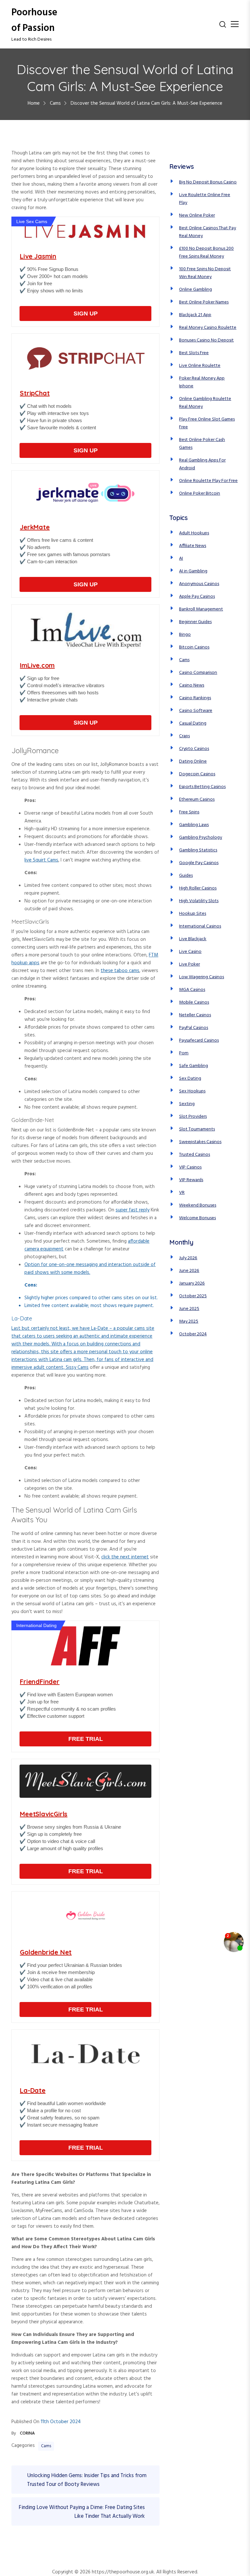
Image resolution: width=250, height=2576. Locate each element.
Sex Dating (190, 1079)
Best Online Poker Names (204, 302)
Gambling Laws (194, 825)
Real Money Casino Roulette (208, 328)
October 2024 (193, 1334)
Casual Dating (193, 723)
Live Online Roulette (200, 366)
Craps (184, 736)
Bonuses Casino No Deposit (206, 340)
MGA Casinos (192, 990)
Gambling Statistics (198, 850)
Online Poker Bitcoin (200, 494)
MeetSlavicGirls (44, 1814)
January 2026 (192, 1283)
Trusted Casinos (194, 1155)
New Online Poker (197, 215)
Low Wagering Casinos (201, 977)
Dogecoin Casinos (197, 774)
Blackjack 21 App (195, 315)
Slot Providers (193, 1117)
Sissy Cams (77, 1368)
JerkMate (35, 527)
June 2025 (189, 1309)
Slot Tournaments (197, 1129)
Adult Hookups (194, 533)
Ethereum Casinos (197, 800)
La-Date (33, 2090)
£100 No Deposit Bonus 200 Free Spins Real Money (206, 253)
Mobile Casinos (194, 1002)
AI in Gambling (193, 571)
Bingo (185, 635)
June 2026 (189, 1271)
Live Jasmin (38, 256)
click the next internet (125, 1557)
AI (181, 559)
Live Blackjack (193, 939)
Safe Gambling (194, 1066)
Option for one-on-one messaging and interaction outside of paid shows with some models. (90, 1269)
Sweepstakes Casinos (200, 1142)
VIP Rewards (191, 1180)
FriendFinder (40, 1682)
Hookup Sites (193, 914)
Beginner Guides (195, 622)
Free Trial (86, 1739)
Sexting (187, 1104)
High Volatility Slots (199, 901)
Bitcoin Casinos (194, 647)
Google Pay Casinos (199, 863)
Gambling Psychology (201, 838)
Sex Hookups (192, 1091)
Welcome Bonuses (197, 1218)
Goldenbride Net (46, 1952)
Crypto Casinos (194, 749)
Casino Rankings (195, 698)
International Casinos (200, 926)
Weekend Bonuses (198, 1205)
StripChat (35, 393)
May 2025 (189, 1321)
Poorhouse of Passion (34, 20)
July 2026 (188, 1258)
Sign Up (86, 314)
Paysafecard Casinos (199, 1041)
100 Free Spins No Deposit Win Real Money (205, 273)
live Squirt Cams (41, 860)
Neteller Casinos (195, 1015)
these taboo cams (120, 971)
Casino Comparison (198, 673)
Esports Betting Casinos (202, 787)
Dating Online (193, 761)
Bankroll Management (201, 609)
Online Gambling (195, 290)
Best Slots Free (194, 353)
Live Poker (189, 964)
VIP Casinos (190, 1167)
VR (182, 1193)
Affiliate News (193, 546)
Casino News (192, 685)
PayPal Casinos (194, 1028)
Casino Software (196, 711)
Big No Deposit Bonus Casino (208, 182)
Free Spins (189, 812)
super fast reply (132, 1210)
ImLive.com (37, 665)
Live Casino (190, 952)
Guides (186, 876)
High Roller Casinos (198, 888)
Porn (184, 1053)
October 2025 (193, 1296)
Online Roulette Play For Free (208, 481)
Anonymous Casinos (199, 584)
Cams (46, 2446)
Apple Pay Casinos (197, 597)
